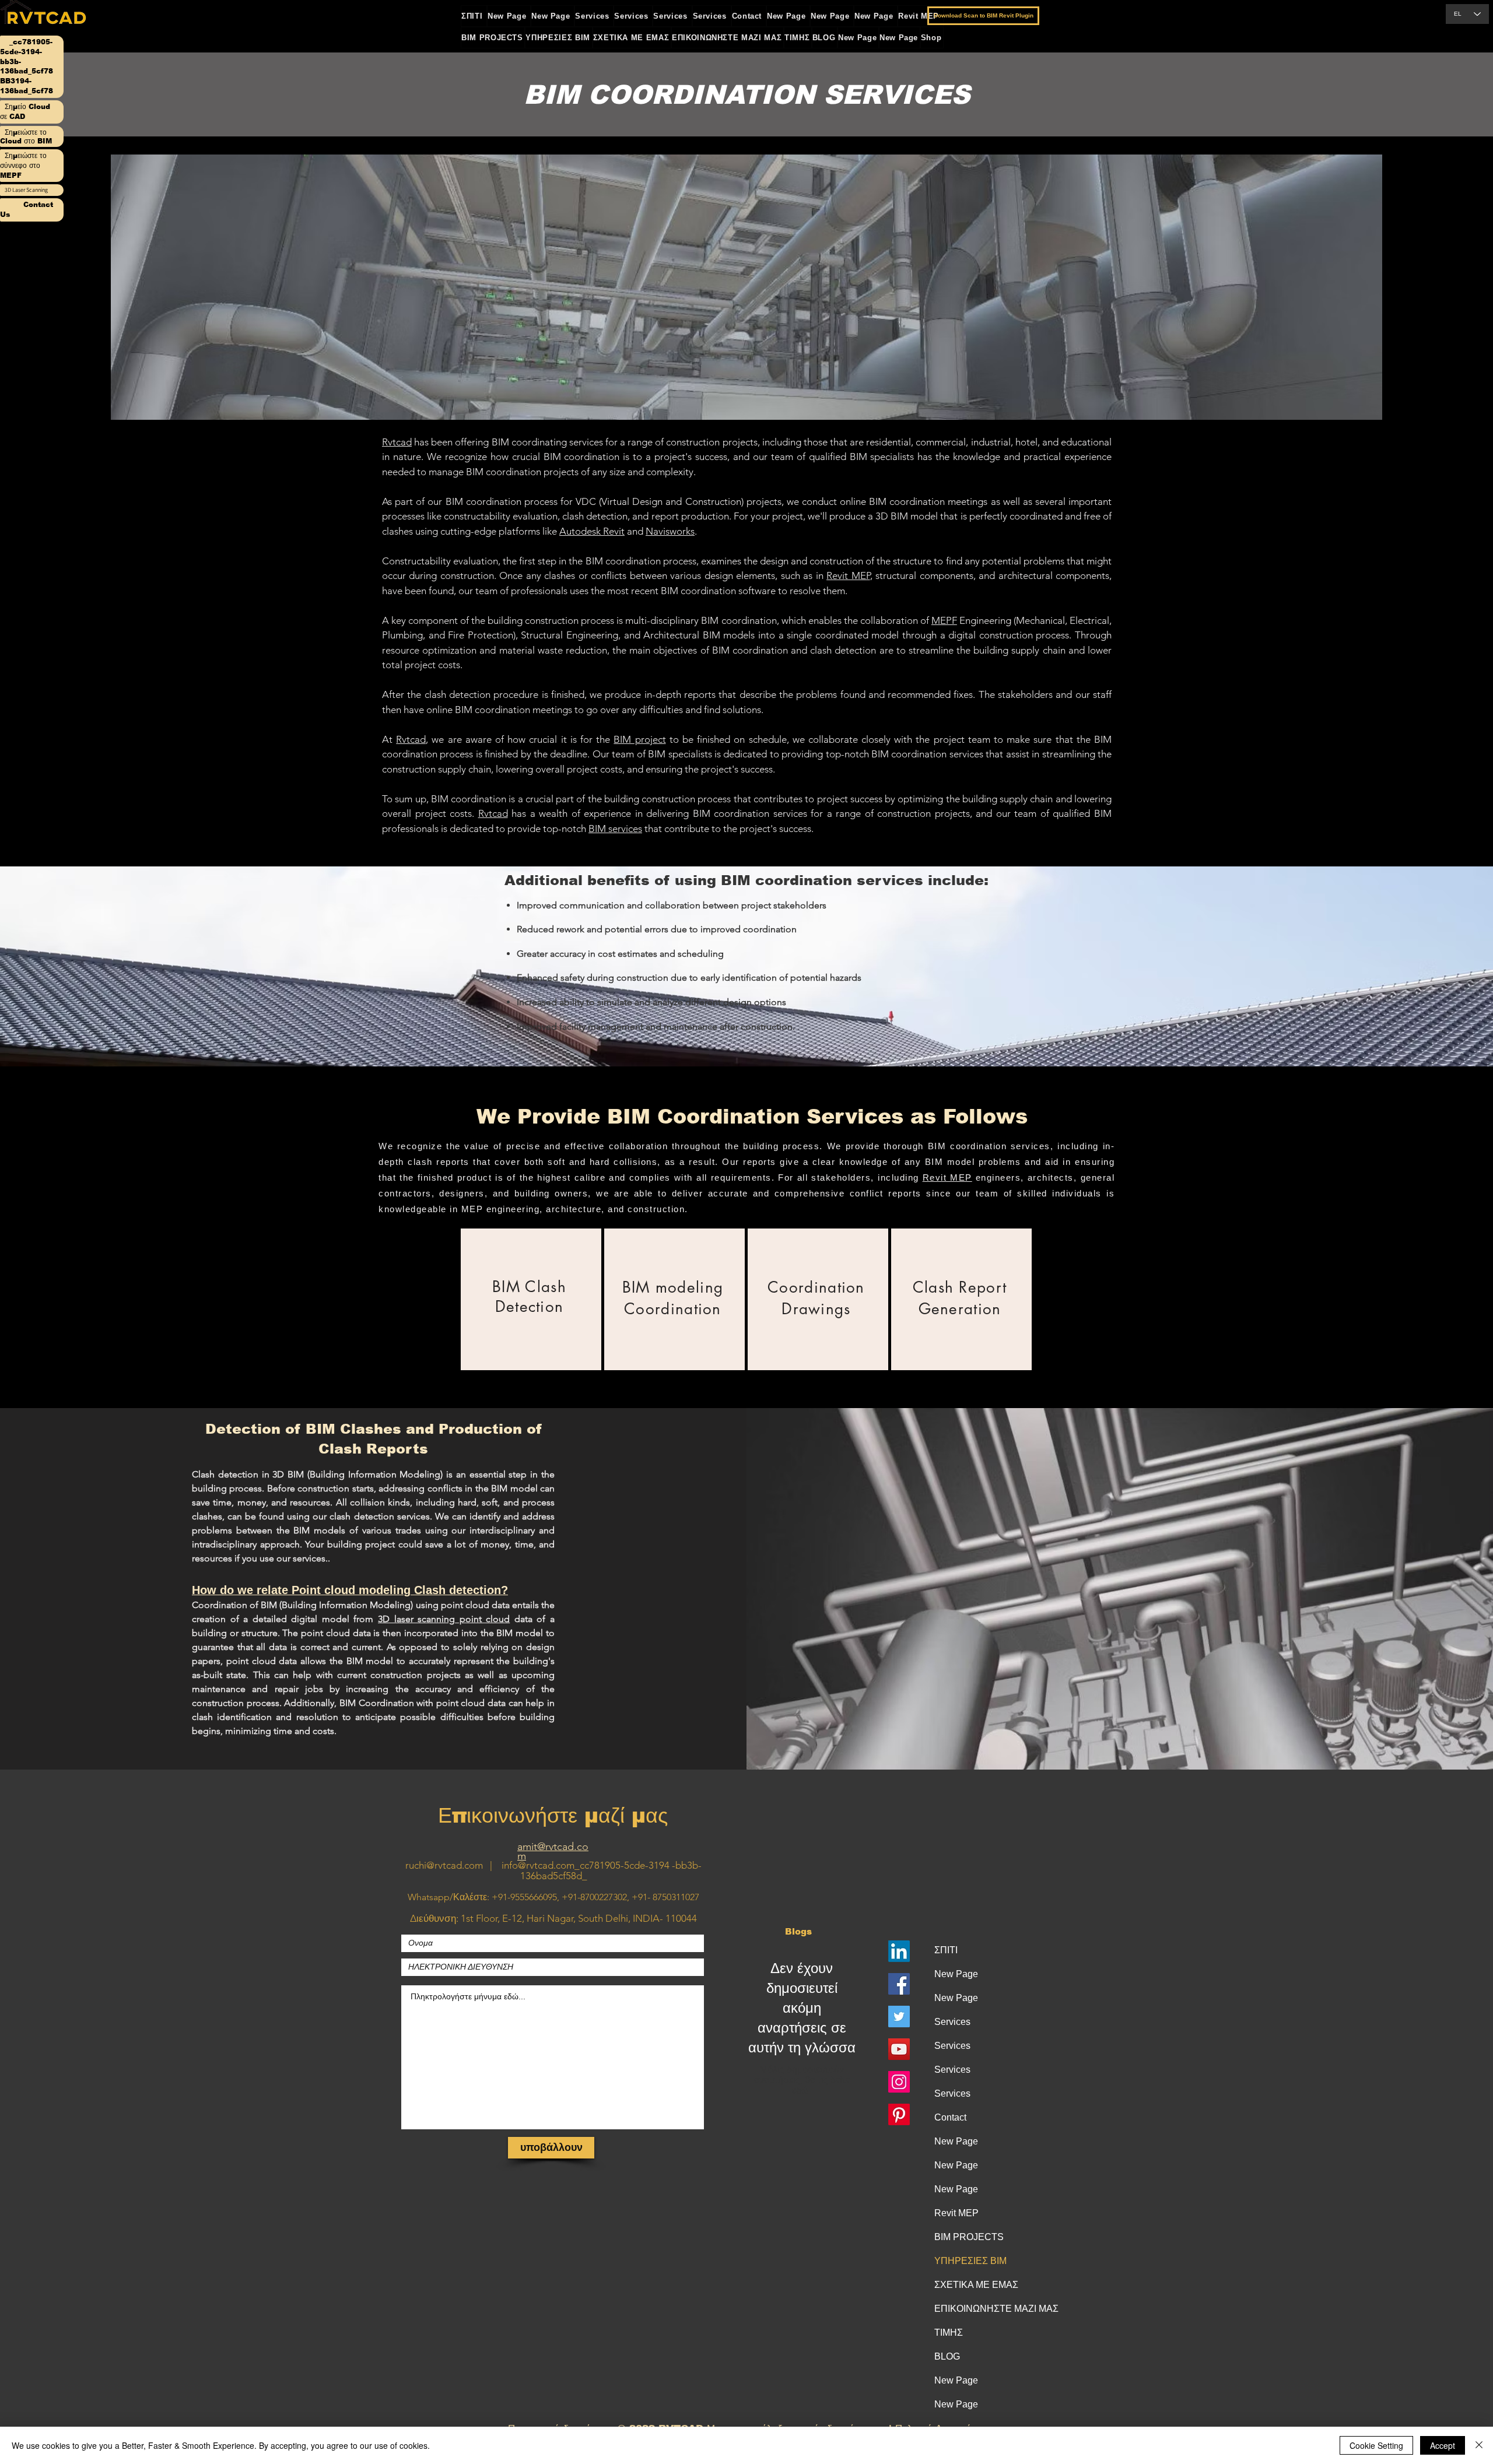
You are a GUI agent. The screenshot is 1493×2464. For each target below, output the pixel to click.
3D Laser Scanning (26, 190)
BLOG (947, 2356)
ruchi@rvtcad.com (444, 1865)
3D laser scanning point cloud (444, 1619)
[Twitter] (899, 2017)
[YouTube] (899, 2049)
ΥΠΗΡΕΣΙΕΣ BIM (970, 2261)
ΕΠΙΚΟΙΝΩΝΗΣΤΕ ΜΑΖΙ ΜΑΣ (983, 2309)
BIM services (615, 829)
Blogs (798, 1931)
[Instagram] (899, 2082)
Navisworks (670, 531)
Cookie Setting (1376, 2445)
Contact (950, 2117)
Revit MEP (848, 575)
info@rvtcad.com (538, 1865)
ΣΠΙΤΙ (946, 1950)
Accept (1443, 2445)
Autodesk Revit (592, 531)
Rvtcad (397, 442)
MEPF (944, 620)
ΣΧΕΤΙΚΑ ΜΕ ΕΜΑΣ (976, 2285)
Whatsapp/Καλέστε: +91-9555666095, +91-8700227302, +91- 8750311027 (553, 1897)
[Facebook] (899, 1984)
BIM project (639, 739)
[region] (531, 1299)
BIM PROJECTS (969, 2237)
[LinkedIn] (899, 1951)
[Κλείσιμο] (1479, 2445)
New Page (956, 1974)
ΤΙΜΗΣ (949, 2333)
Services (952, 2022)
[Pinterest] (899, 2114)
